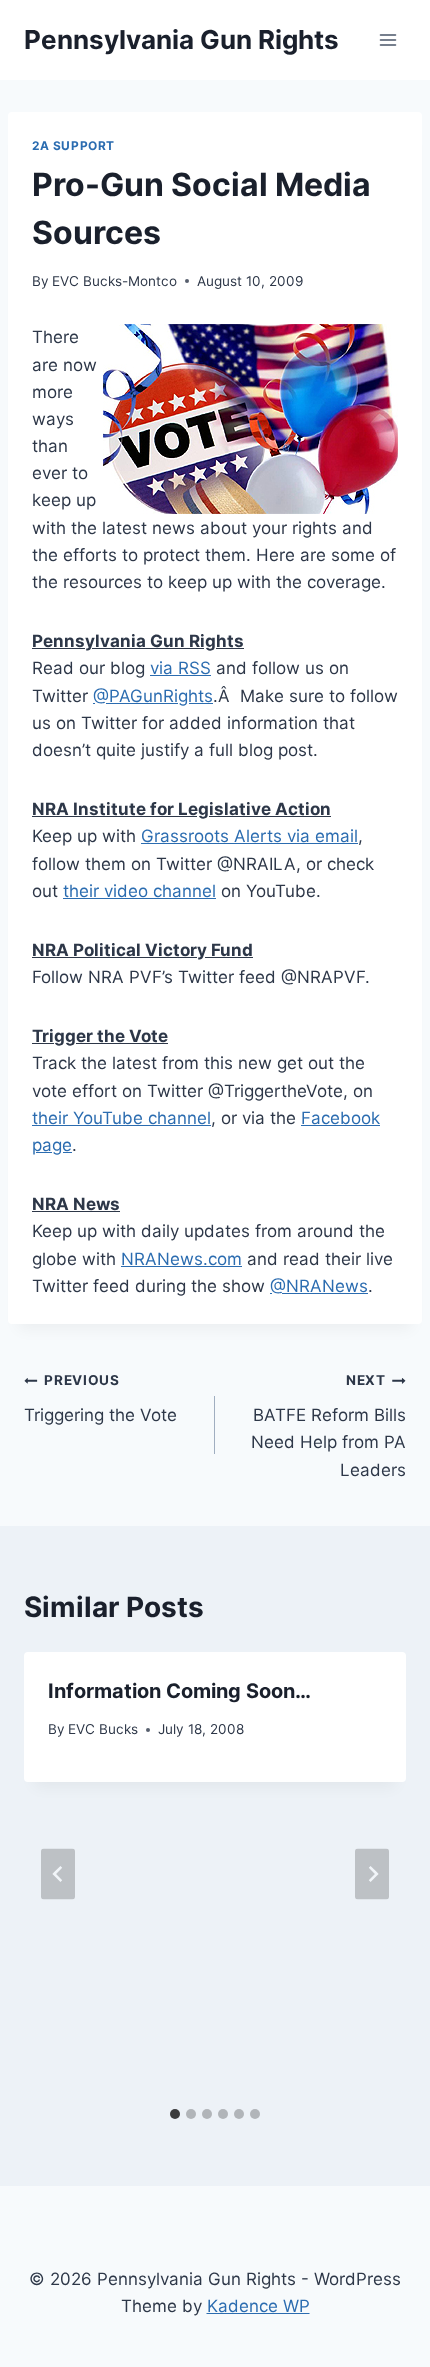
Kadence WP (258, 2306)
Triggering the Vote (100, 1398)
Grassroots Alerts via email (249, 836)
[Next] (372, 1874)
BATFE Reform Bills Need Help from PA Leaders (328, 1425)
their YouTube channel (121, 1118)
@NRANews (319, 1286)
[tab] (175, 2114)
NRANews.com (181, 1259)
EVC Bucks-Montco (114, 281)
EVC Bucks (103, 1729)
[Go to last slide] (58, 1874)
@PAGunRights (153, 696)
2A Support (73, 145)
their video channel (139, 891)
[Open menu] (387, 39)
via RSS (180, 668)
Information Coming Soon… (179, 1691)
